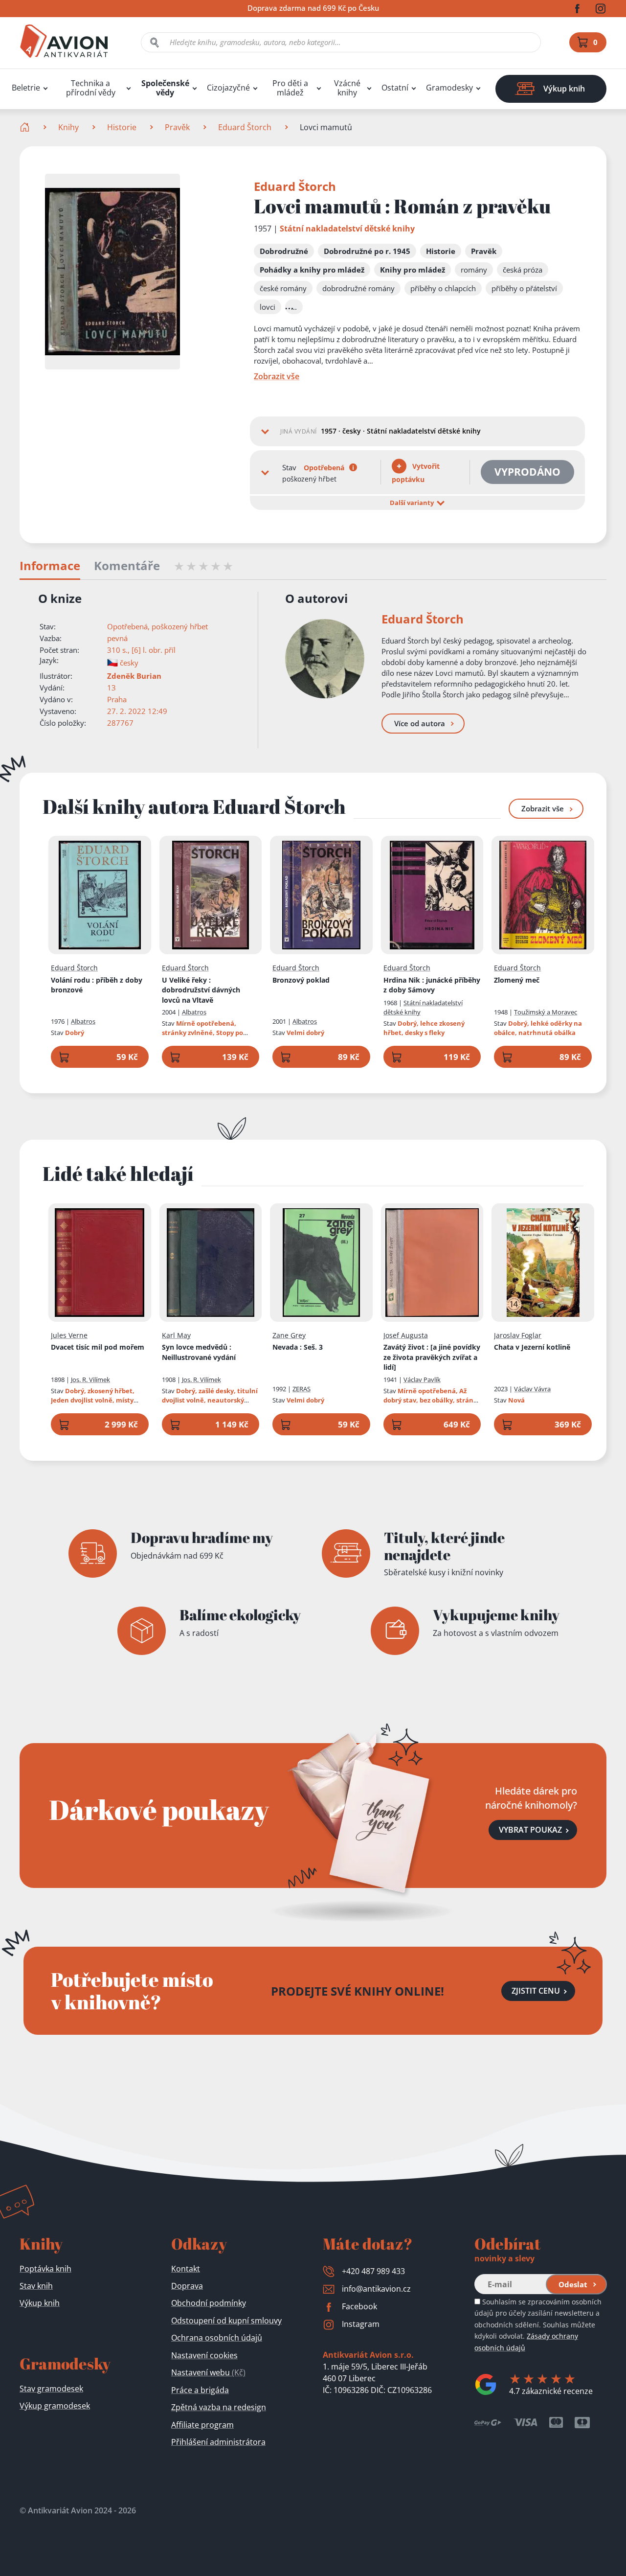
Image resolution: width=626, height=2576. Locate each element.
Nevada (298, 1347)
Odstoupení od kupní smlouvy (226, 2321)
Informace (50, 566)
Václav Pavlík (422, 1380)
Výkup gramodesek (55, 2406)
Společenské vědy (165, 88)
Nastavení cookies (204, 2355)
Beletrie (26, 88)
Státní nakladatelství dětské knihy (347, 229)
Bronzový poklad (301, 980)
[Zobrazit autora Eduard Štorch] (325, 659)
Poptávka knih (45, 2269)
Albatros (83, 1021)
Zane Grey (289, 1335)
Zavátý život (432, 1357)
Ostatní (395, 88)
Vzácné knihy (347, 88)
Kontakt (186, 2269)
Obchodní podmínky (209, 2303)
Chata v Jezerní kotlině (532, 1347)
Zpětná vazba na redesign (219, 2407)
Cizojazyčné (228, 88)
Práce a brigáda (200, 2390)
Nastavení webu (208, 2372)
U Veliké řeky (201, 990)
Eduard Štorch (245, 127)
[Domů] (26, 127)
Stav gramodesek (51, 2389)
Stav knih (36, 2286)
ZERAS (302, 1389)
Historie (122, 127)
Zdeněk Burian (134, 676)
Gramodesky (449, 88)
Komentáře (127, 566)
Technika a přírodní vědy (91, 88)
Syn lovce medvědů (199, 1352)
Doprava (187, 2286)
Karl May (176, 1335)
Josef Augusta (406, 1335)
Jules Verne (69, 1335)
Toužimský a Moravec (546, 1012)
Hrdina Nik (432, 985)
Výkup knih (40, 2303)
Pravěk (177, 127)
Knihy (68, 127)
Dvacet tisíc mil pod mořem (98, 1347)
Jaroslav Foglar (518, 1335)
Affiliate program (202, 2425)
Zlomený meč (517, 980)
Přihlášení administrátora (218, 2442)
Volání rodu (97, 985)
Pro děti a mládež (290, 88)
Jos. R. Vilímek (90, 1380)
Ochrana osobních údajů (217, 2338)
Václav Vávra (532, 1389)
